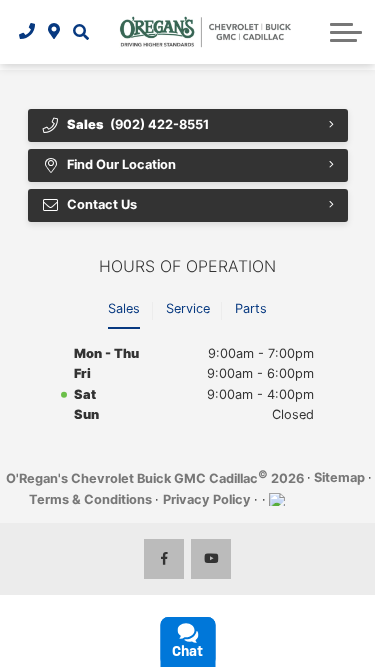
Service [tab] (188, 308)
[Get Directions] (54, 32)
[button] (80, 32)
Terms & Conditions (90, 499)
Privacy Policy (207, 499)
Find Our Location (121, 164)
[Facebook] (164, 559)
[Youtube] (211, 559)
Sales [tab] (124, 308)
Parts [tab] (251, 308)
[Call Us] (27, 32)
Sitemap (339, 477)
